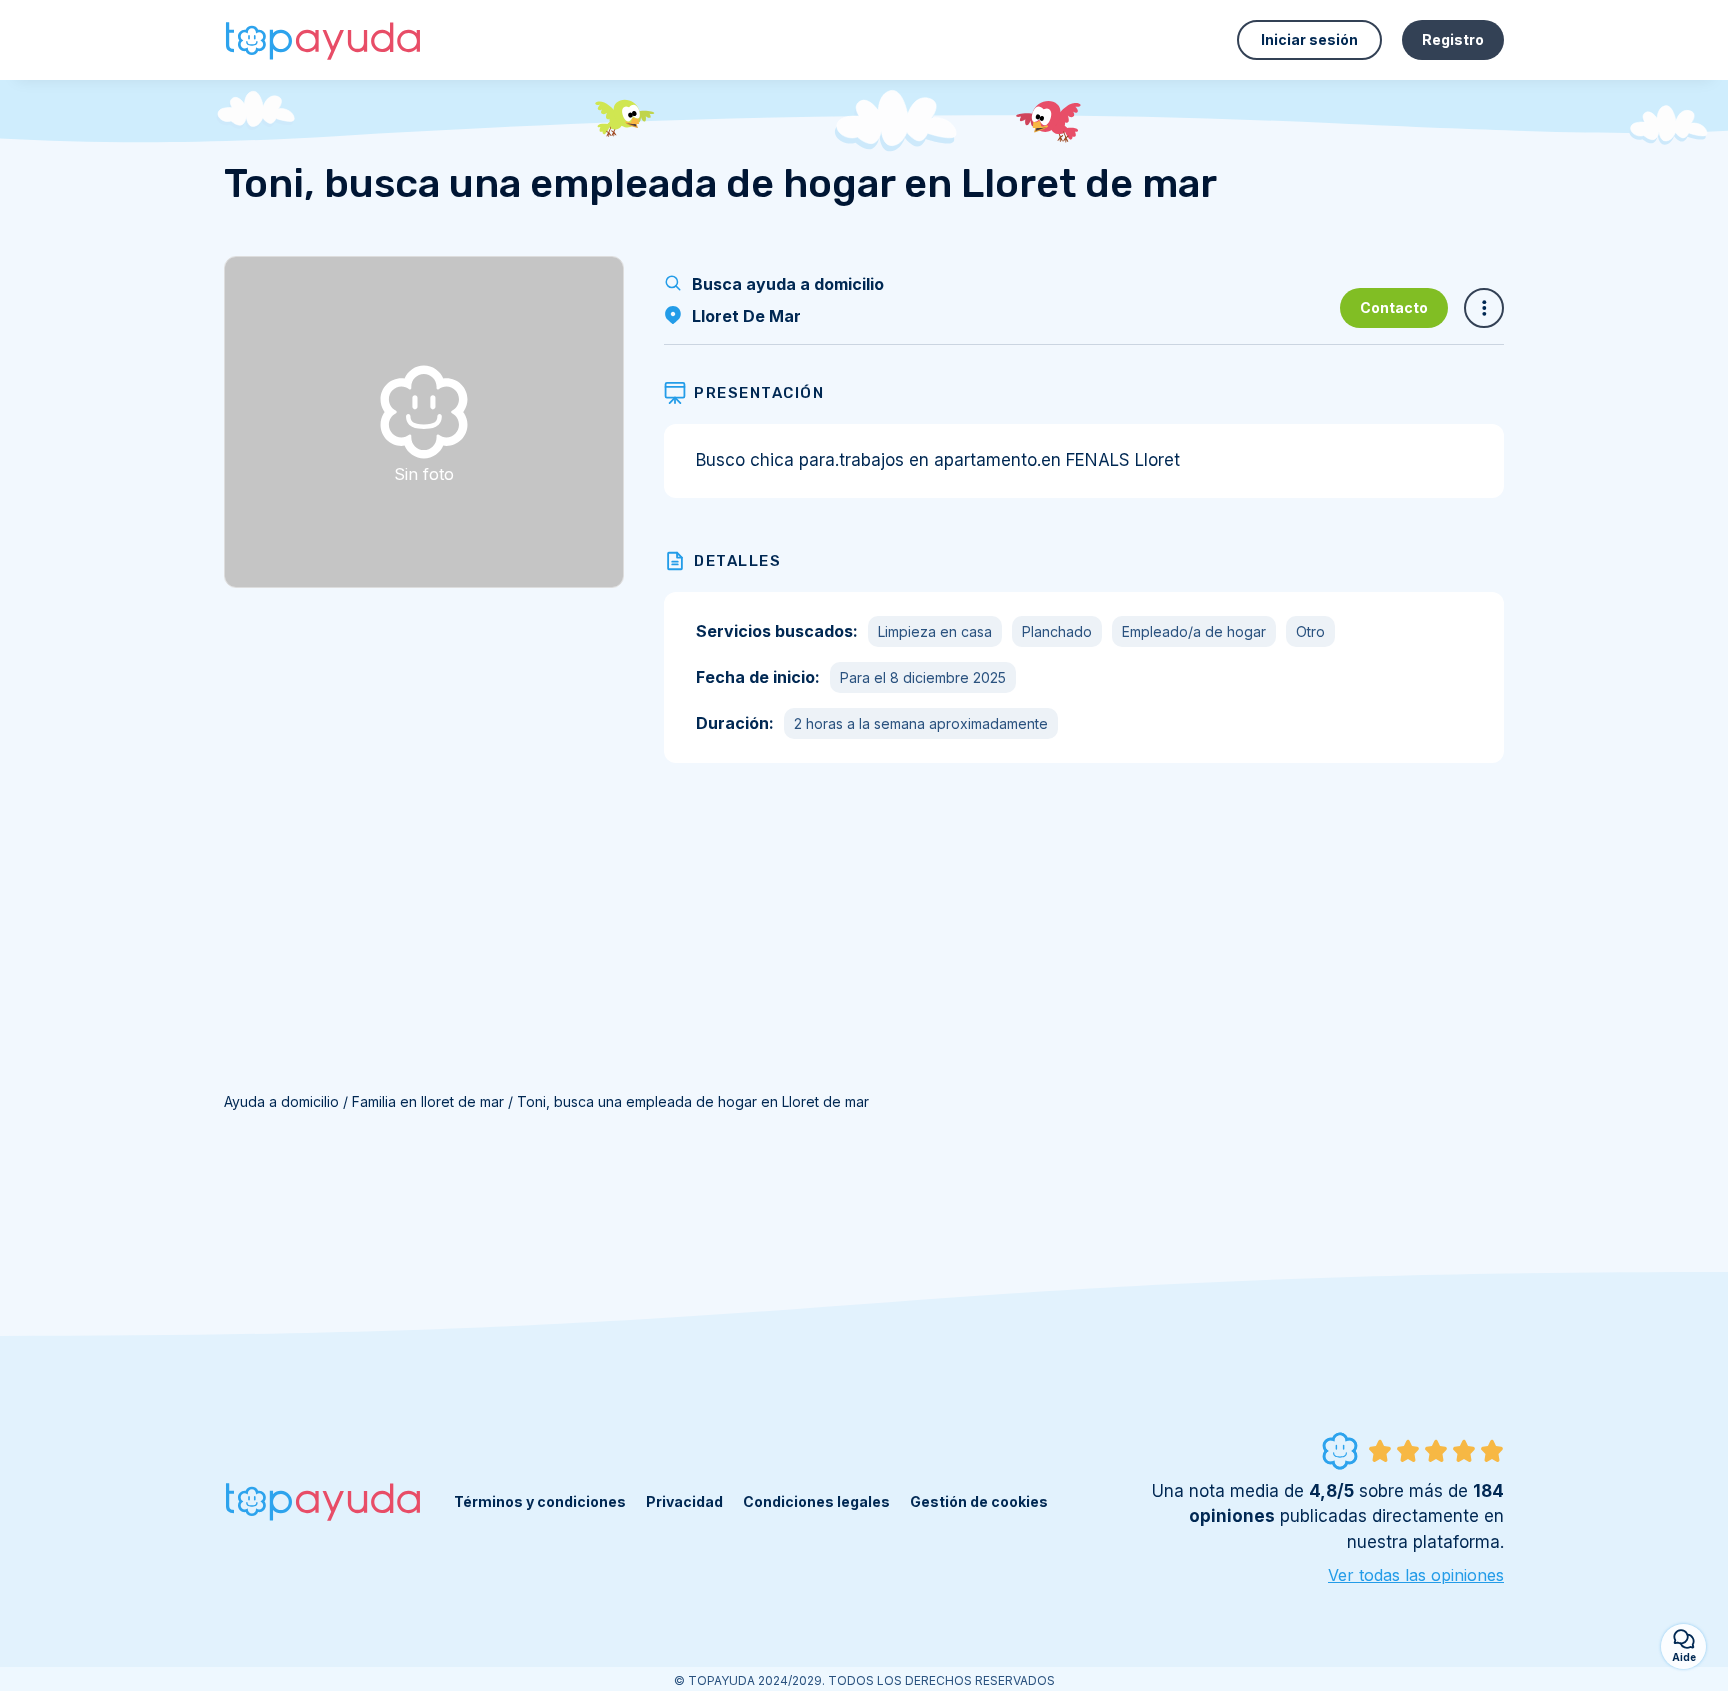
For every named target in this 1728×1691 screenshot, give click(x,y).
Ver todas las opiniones (1416, 1575)
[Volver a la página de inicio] (324, 40)
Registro (1453, 39)
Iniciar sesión (1309, 39)
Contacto (1394, 307)
